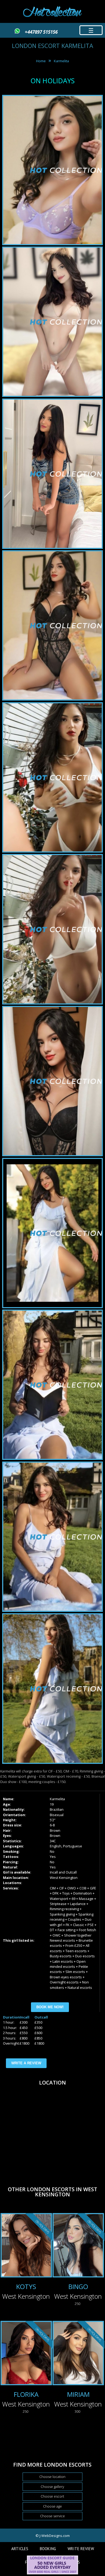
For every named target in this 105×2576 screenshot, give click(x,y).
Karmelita (61, 61)
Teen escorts (76, 1951)
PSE (91, 1925)
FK (68, 1925)
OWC (57, 1935)
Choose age (52, 2506)
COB (83, 1888)
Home (41, 61)
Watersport (59, 1899)
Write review (81, 2549)
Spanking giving (62, 1914)
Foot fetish (87, 1930)
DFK (56, 1893)
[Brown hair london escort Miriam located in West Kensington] (78, 2354)
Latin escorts (63, 1961)
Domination (83, 1893)
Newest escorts (62, 1940)
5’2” (53, 1820)
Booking (48, 2549)
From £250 (74, 1945)
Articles (20, 2549)
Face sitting (66, 1930)
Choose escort (52, 2496)
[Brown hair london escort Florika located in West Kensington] (26, 2354)
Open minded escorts (68, 1964)
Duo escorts (85, 1956)
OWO (72, 1888)
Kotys (26, 2286)
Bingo (78, 2286)
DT (52, 1930)
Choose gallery (52, 2487)
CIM (53, 1888)
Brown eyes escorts (66, 1977)
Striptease (58, 1904)
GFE (93, 1888)
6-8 (52, 1825)
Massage (86, 1899)
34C (53, 1841)
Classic (78, 1925)
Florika (26, 2394)
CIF (62, 1888)
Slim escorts (75, 1972)
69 (73, 1899)
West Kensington (64, 1878)
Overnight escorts (64, 1982)
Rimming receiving (64, 1909)
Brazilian (57, 1809)
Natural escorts (80, 1988)
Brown (55, 1830)
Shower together (78, 1935)
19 (52, 1804)
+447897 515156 (41, 32)
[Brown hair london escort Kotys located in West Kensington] (26, 2246)
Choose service (52, 2516)
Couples (75, 1919)
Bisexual (57, 1815)
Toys (66, 1893)
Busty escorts (61, 1956)
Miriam (78, 2394)
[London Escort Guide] (52, 2573)
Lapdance (78, 1904)
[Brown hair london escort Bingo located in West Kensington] (78, 2246)
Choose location (52, 2477)
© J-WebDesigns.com (53, 2536)
